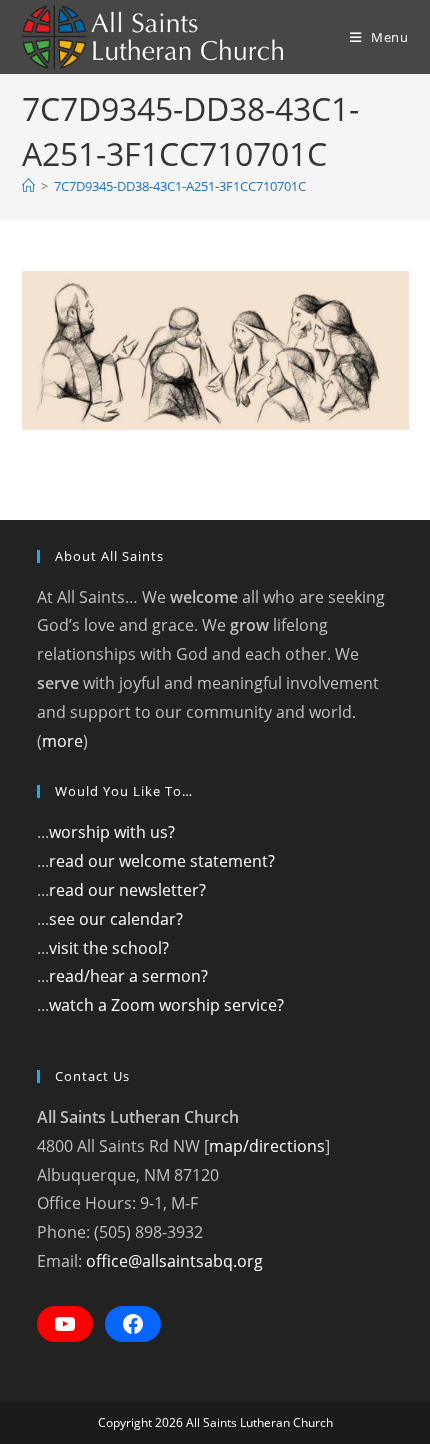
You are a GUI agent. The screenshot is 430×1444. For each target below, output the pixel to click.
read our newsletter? (127, 890)
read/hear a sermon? (128, 976)
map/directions (267, 1146)
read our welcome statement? (162, 861)
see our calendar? (116, 919)
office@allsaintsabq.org (174, 1261)
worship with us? (112, 832)
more (62, 741)
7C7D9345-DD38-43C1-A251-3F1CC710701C (180, 186)
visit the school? (109, 948)
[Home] (28, 186)
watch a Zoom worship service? (166, 1005)
